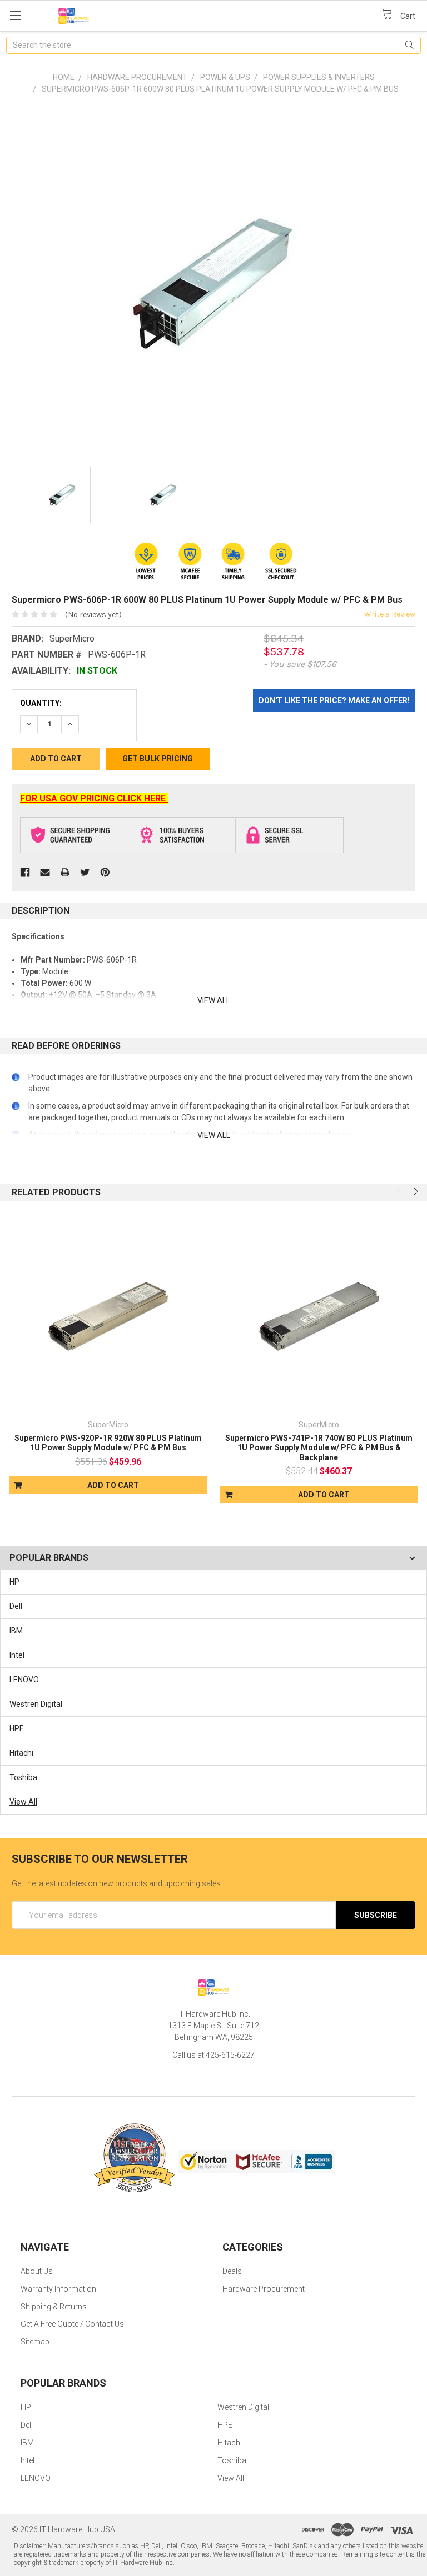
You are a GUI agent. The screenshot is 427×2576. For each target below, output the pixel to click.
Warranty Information (58, 2289)
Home (64, 77)
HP (14, 1582)
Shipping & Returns (54, 2307)
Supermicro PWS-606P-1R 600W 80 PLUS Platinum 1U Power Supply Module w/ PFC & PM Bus (220, 89)
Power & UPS (225, 77)
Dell (16, 1606)
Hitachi (21, 1753)
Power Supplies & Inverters (319, 77)
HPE (17, 1728)
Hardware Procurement (137, 77)
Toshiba (23, 1777)
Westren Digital (36, 1704)
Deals (232, 2271)
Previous (400, 1191)
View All (23, 1802)
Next (415, 1191)
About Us (37, 2271)
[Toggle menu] (15, 15)
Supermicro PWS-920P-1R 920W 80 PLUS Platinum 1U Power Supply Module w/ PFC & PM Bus (108, 1443)
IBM (16, 1631)
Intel (17, 1655)
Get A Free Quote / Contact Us (72, 2324)
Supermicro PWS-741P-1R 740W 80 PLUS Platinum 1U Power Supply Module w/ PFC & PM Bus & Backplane (319, 1448)
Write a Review (390, 614)
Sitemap (35, 2342)
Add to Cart (113, 1485)
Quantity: (41, 703)
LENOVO (24, 1680)
